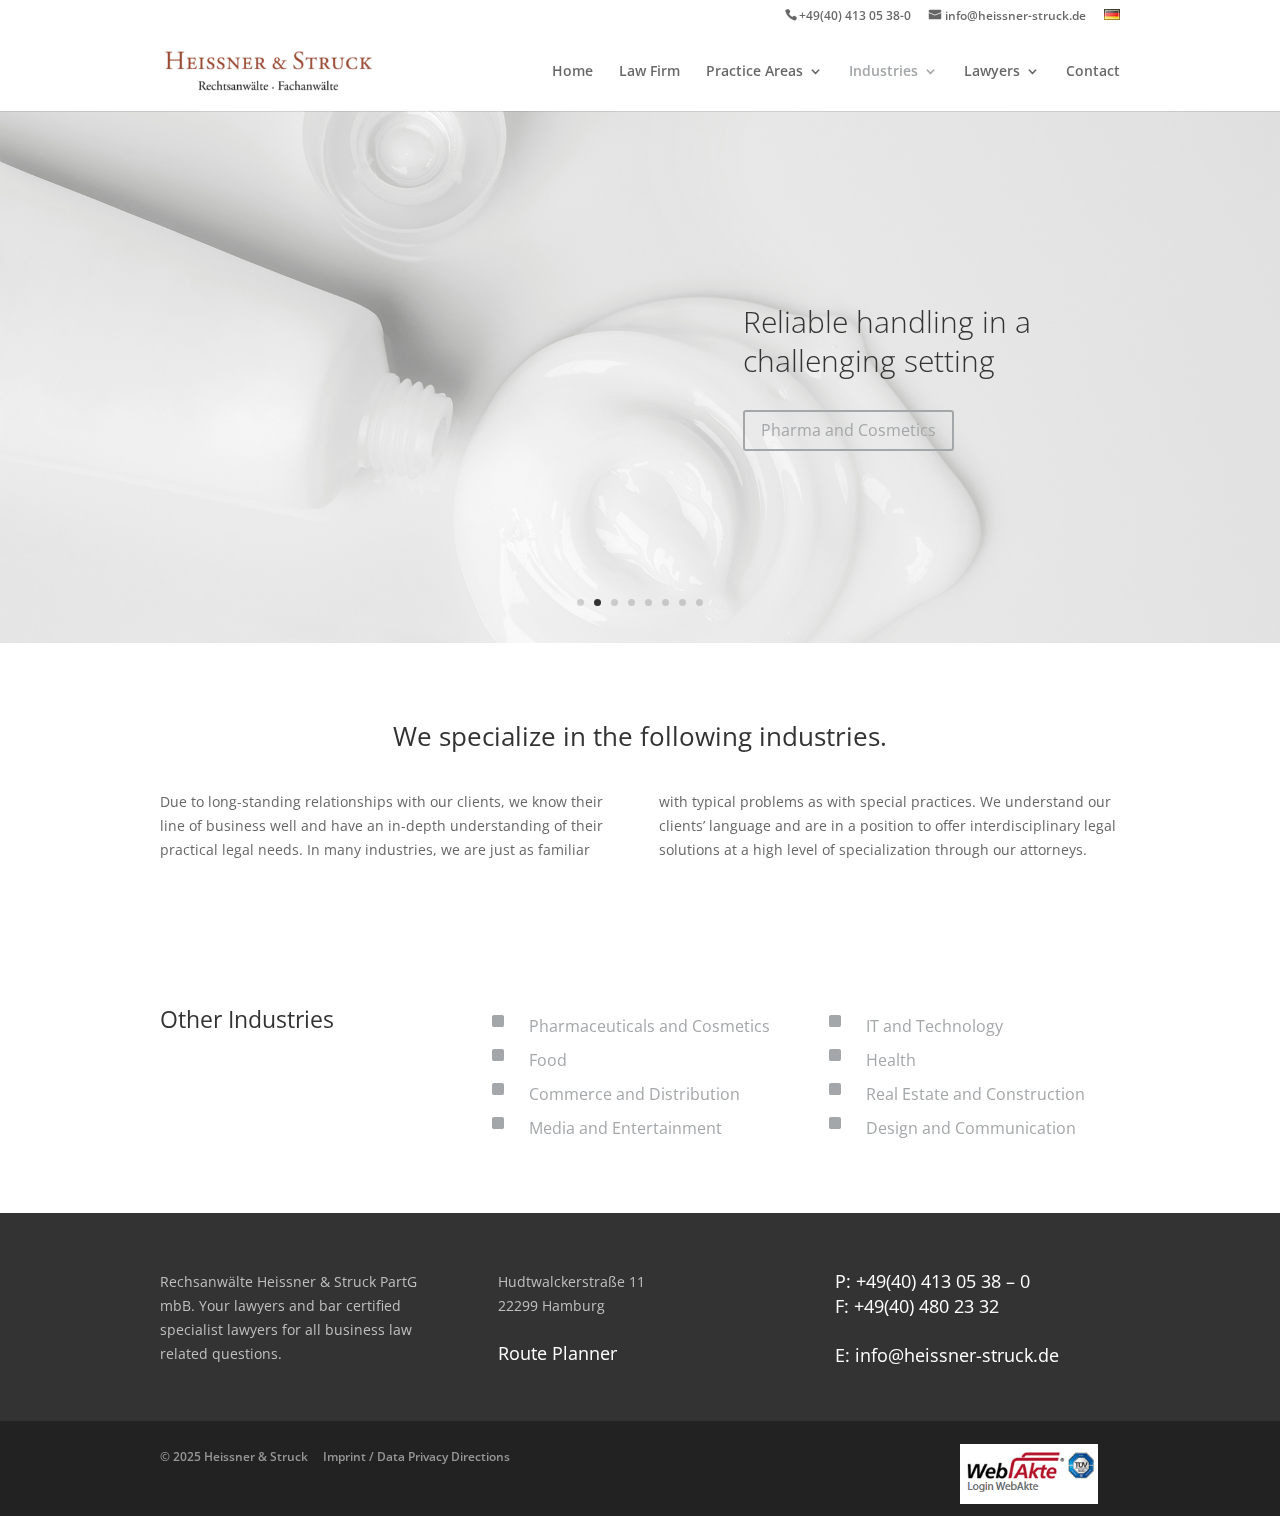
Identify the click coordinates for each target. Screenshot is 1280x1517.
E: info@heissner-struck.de (947, 1355)
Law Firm (649, 72)
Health (891, 1060)
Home (572, 72)
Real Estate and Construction (975, 1094)
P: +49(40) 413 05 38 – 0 (932, 1281)
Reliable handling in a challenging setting (887, 341)
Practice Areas (754, 72)
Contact (1093, 72)
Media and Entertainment (625, 1128)
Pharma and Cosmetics (848, 430)
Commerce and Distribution (634, 1094)
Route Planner (557, 1353)
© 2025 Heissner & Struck (335, 1456)
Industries (883, 72)
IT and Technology (934, 1026)
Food (548, 1060)
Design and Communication (971, 1128)
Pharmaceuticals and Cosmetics (649, 1026)
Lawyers (992, 72)
